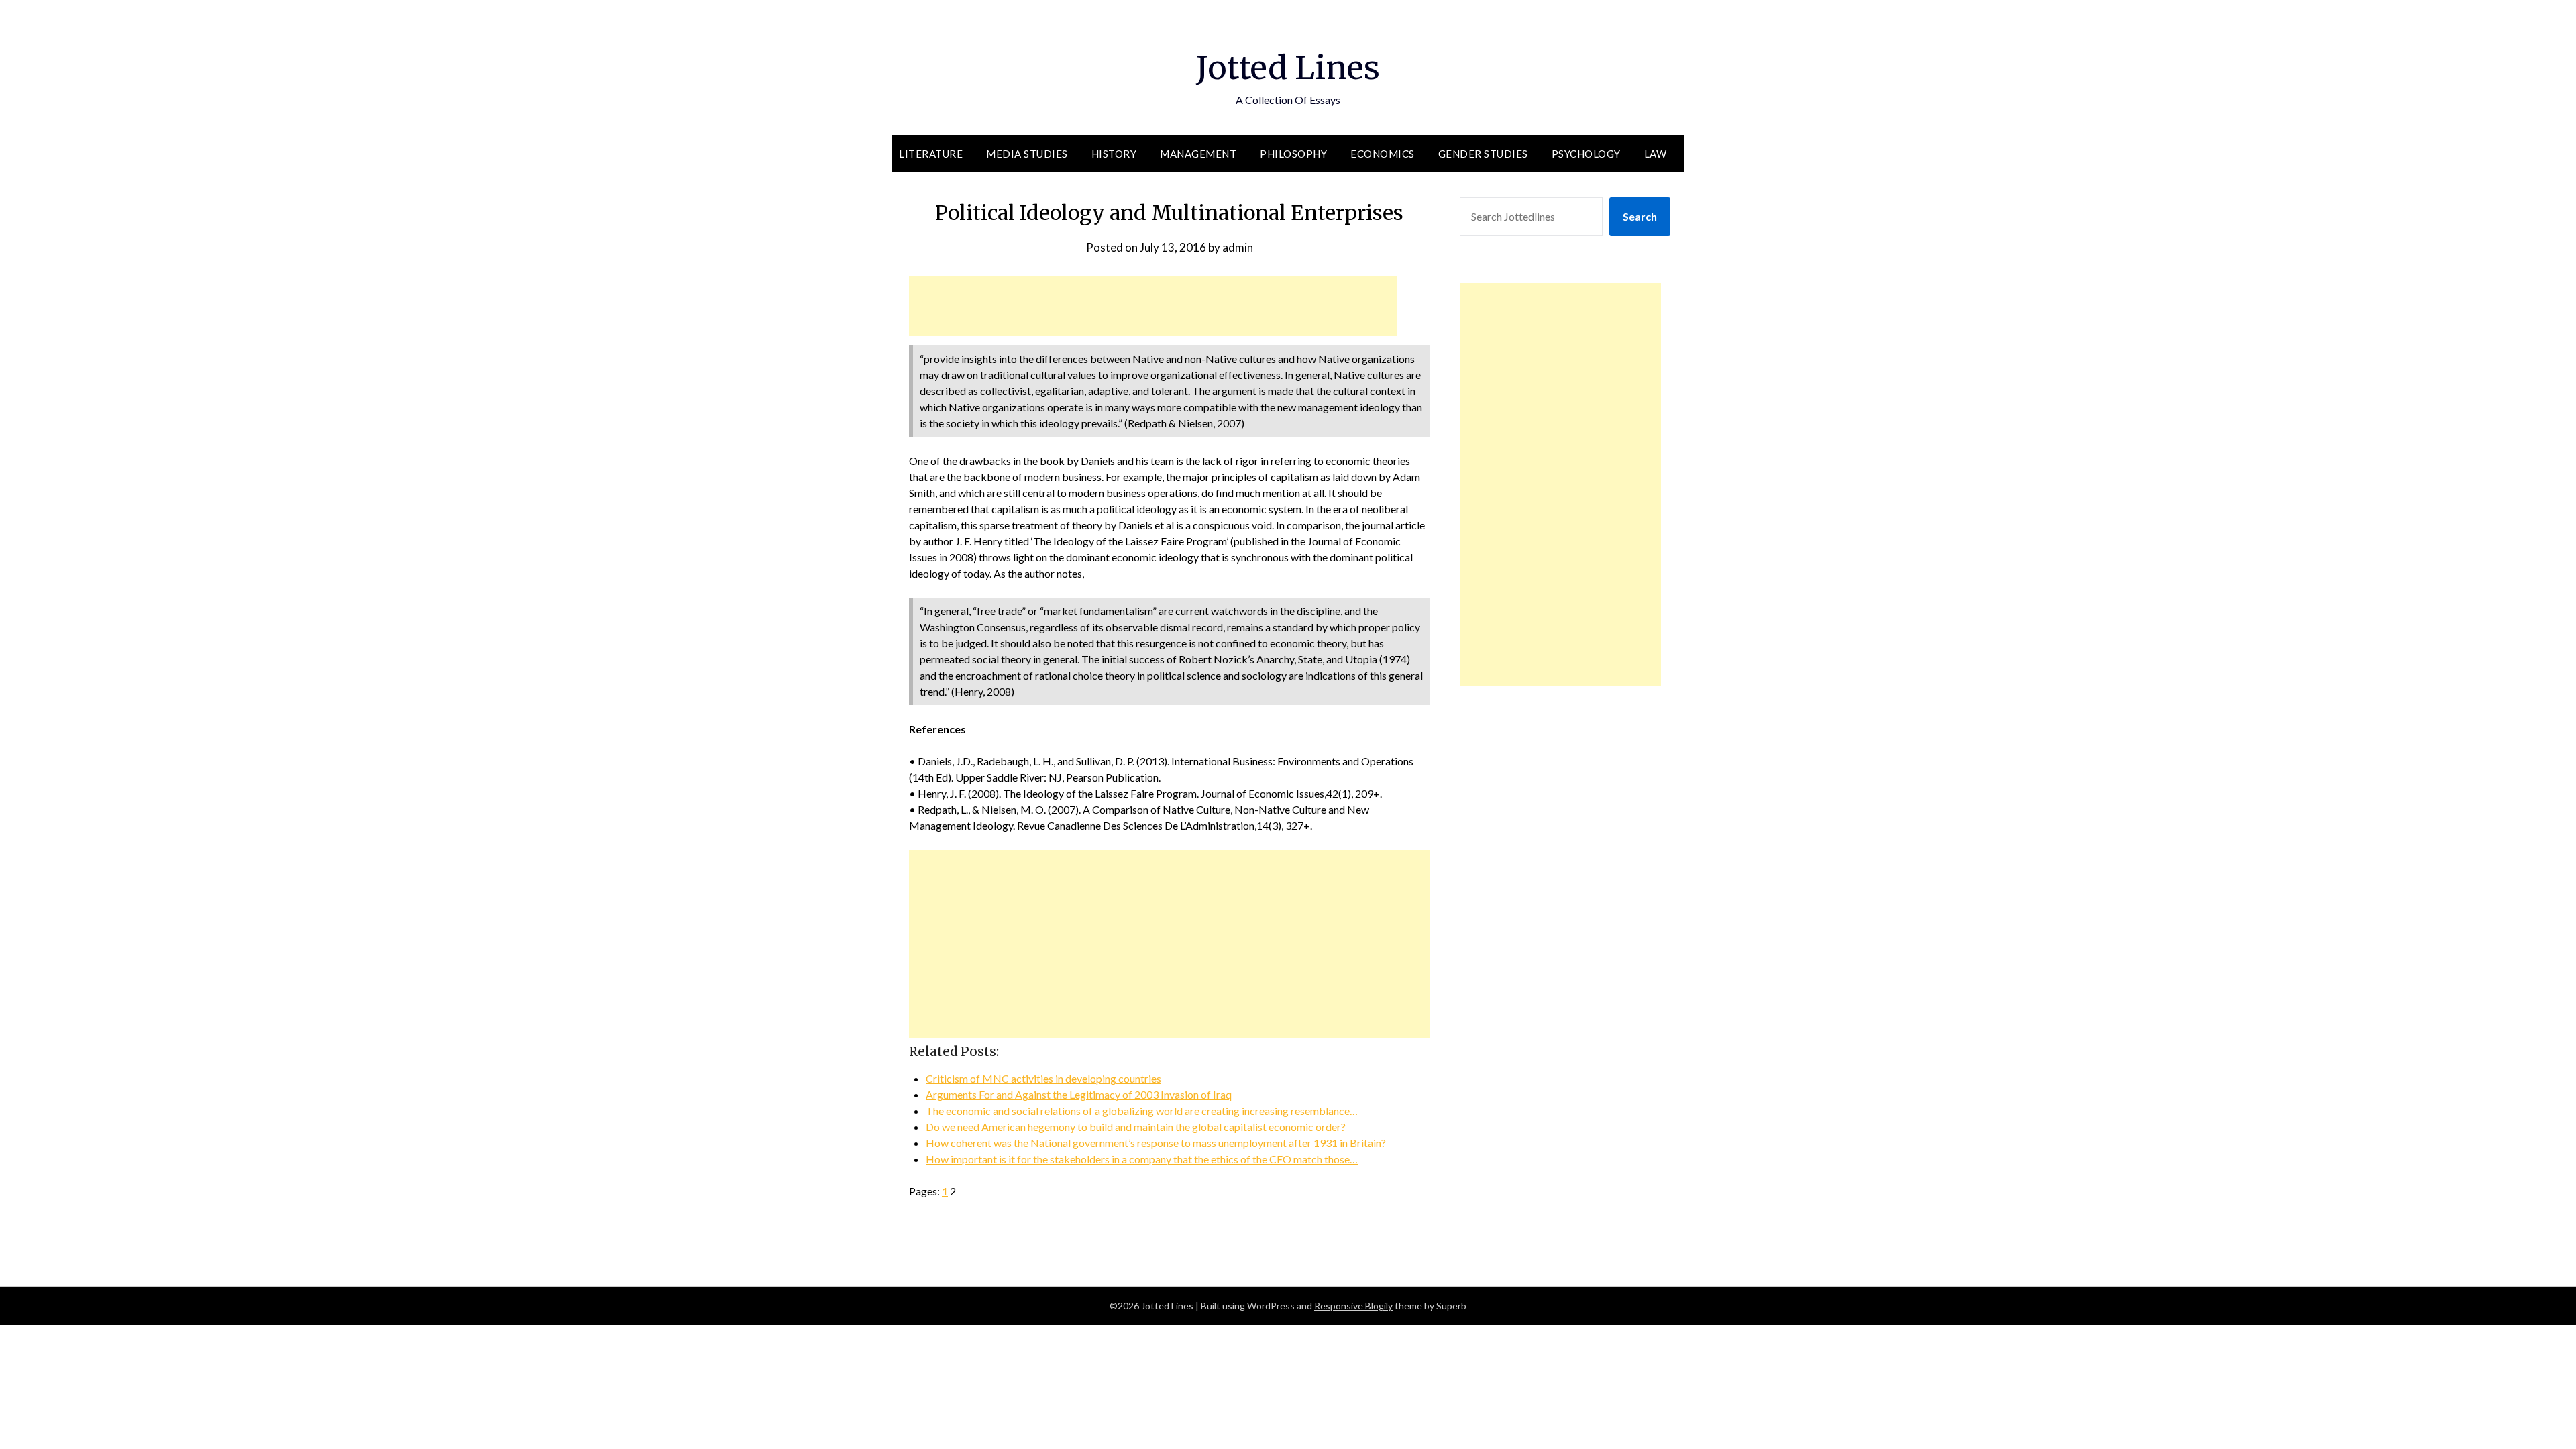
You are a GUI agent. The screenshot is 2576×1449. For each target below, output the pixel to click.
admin (1238, 247)
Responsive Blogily (1353, 1306)
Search (1640, 216)
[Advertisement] (1153, 306)
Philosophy (1293, 154)
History (1114, 154)
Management (1198, 154)
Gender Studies (1483, 154)
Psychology (1586, 154)
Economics (1383, 154)
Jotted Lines (1288, 68)
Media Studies (1027, 154)
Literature (931, 154)
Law (1656, 154)
